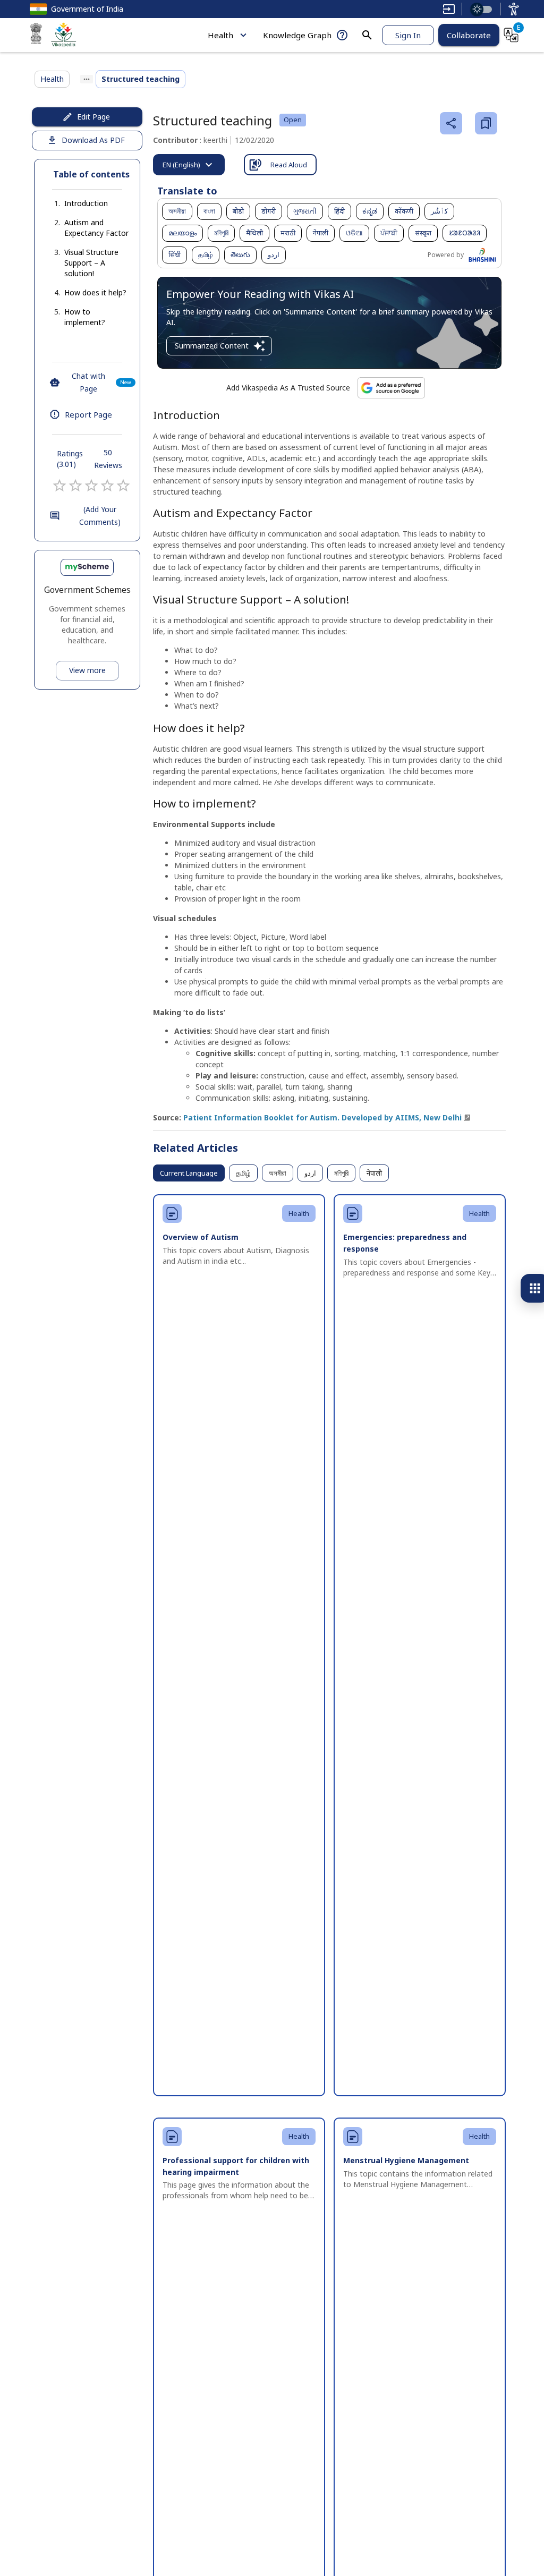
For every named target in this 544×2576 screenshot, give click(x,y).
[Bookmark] (486, 123)
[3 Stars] (91, 486)
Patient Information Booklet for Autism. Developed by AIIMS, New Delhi (322, 1117)
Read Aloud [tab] (289, 165)
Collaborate (469, 35)
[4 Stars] (107, 486)
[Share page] (451, 123)
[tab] (189, 165)
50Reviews (108, 459)
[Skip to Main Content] (449, 9)
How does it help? (95, 292)
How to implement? (85, 317)
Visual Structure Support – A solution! (91, 263)
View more (87, 670)
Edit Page (93, 117)
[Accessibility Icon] (514, 9)
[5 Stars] (123, 486)
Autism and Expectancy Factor (96, 228)
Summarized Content (212, 346)
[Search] (367, 35)
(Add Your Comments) (100, 516)
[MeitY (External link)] (36, 35)
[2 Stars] (75, 486)
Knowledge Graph (297, 35)
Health (220, 35)
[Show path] (87, 79)
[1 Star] (59, 486)
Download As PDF (93, 140)
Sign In (408, 35)
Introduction (86, 203)
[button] (75, 203)
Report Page (88, 414)
